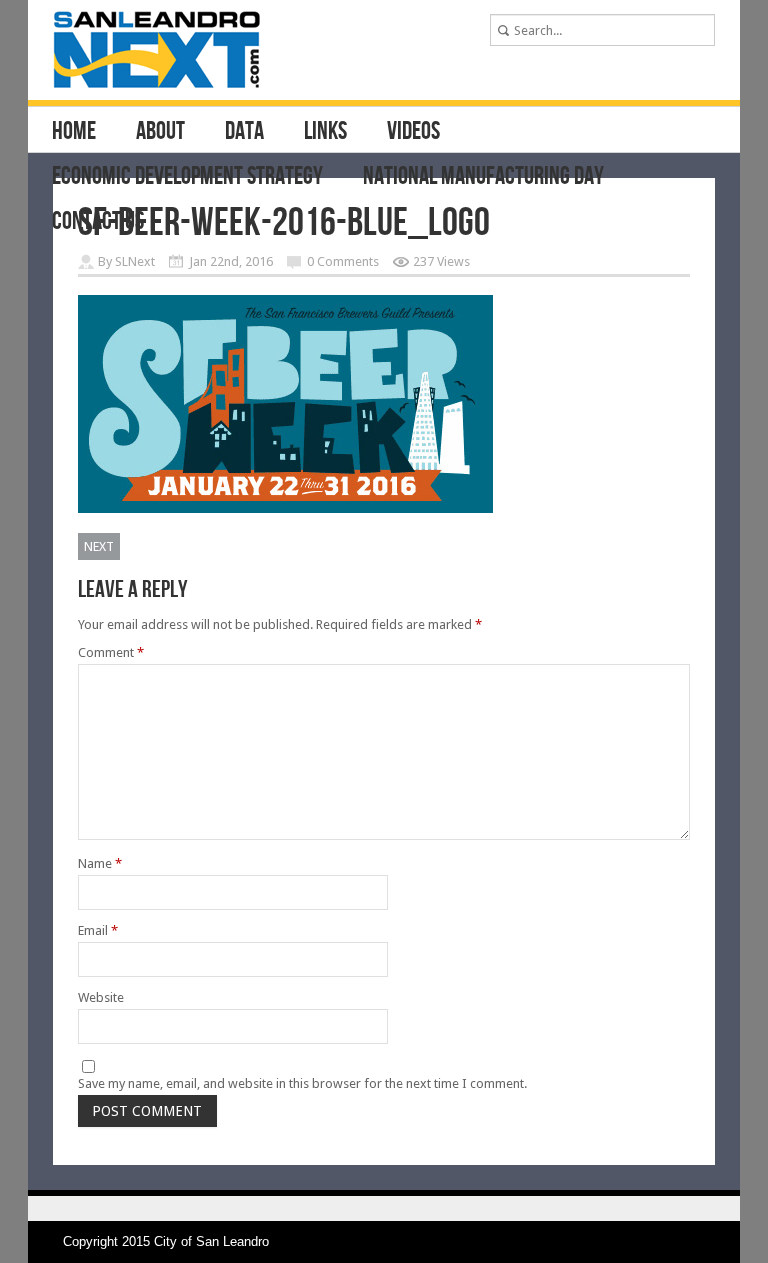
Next (99, 546)
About (160, 132)
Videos (413, 132)
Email (98, 930)
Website (101, 997)
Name (100, 863)
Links (325, 132)
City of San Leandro (211, 1241)
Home (74, 132)
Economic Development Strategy (187, 177)
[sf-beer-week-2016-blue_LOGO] (285, 508)
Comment (111, 652)
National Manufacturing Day (483, 177)
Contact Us (98, 222)
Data (244, 132)
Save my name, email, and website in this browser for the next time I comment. (302, 1083)
